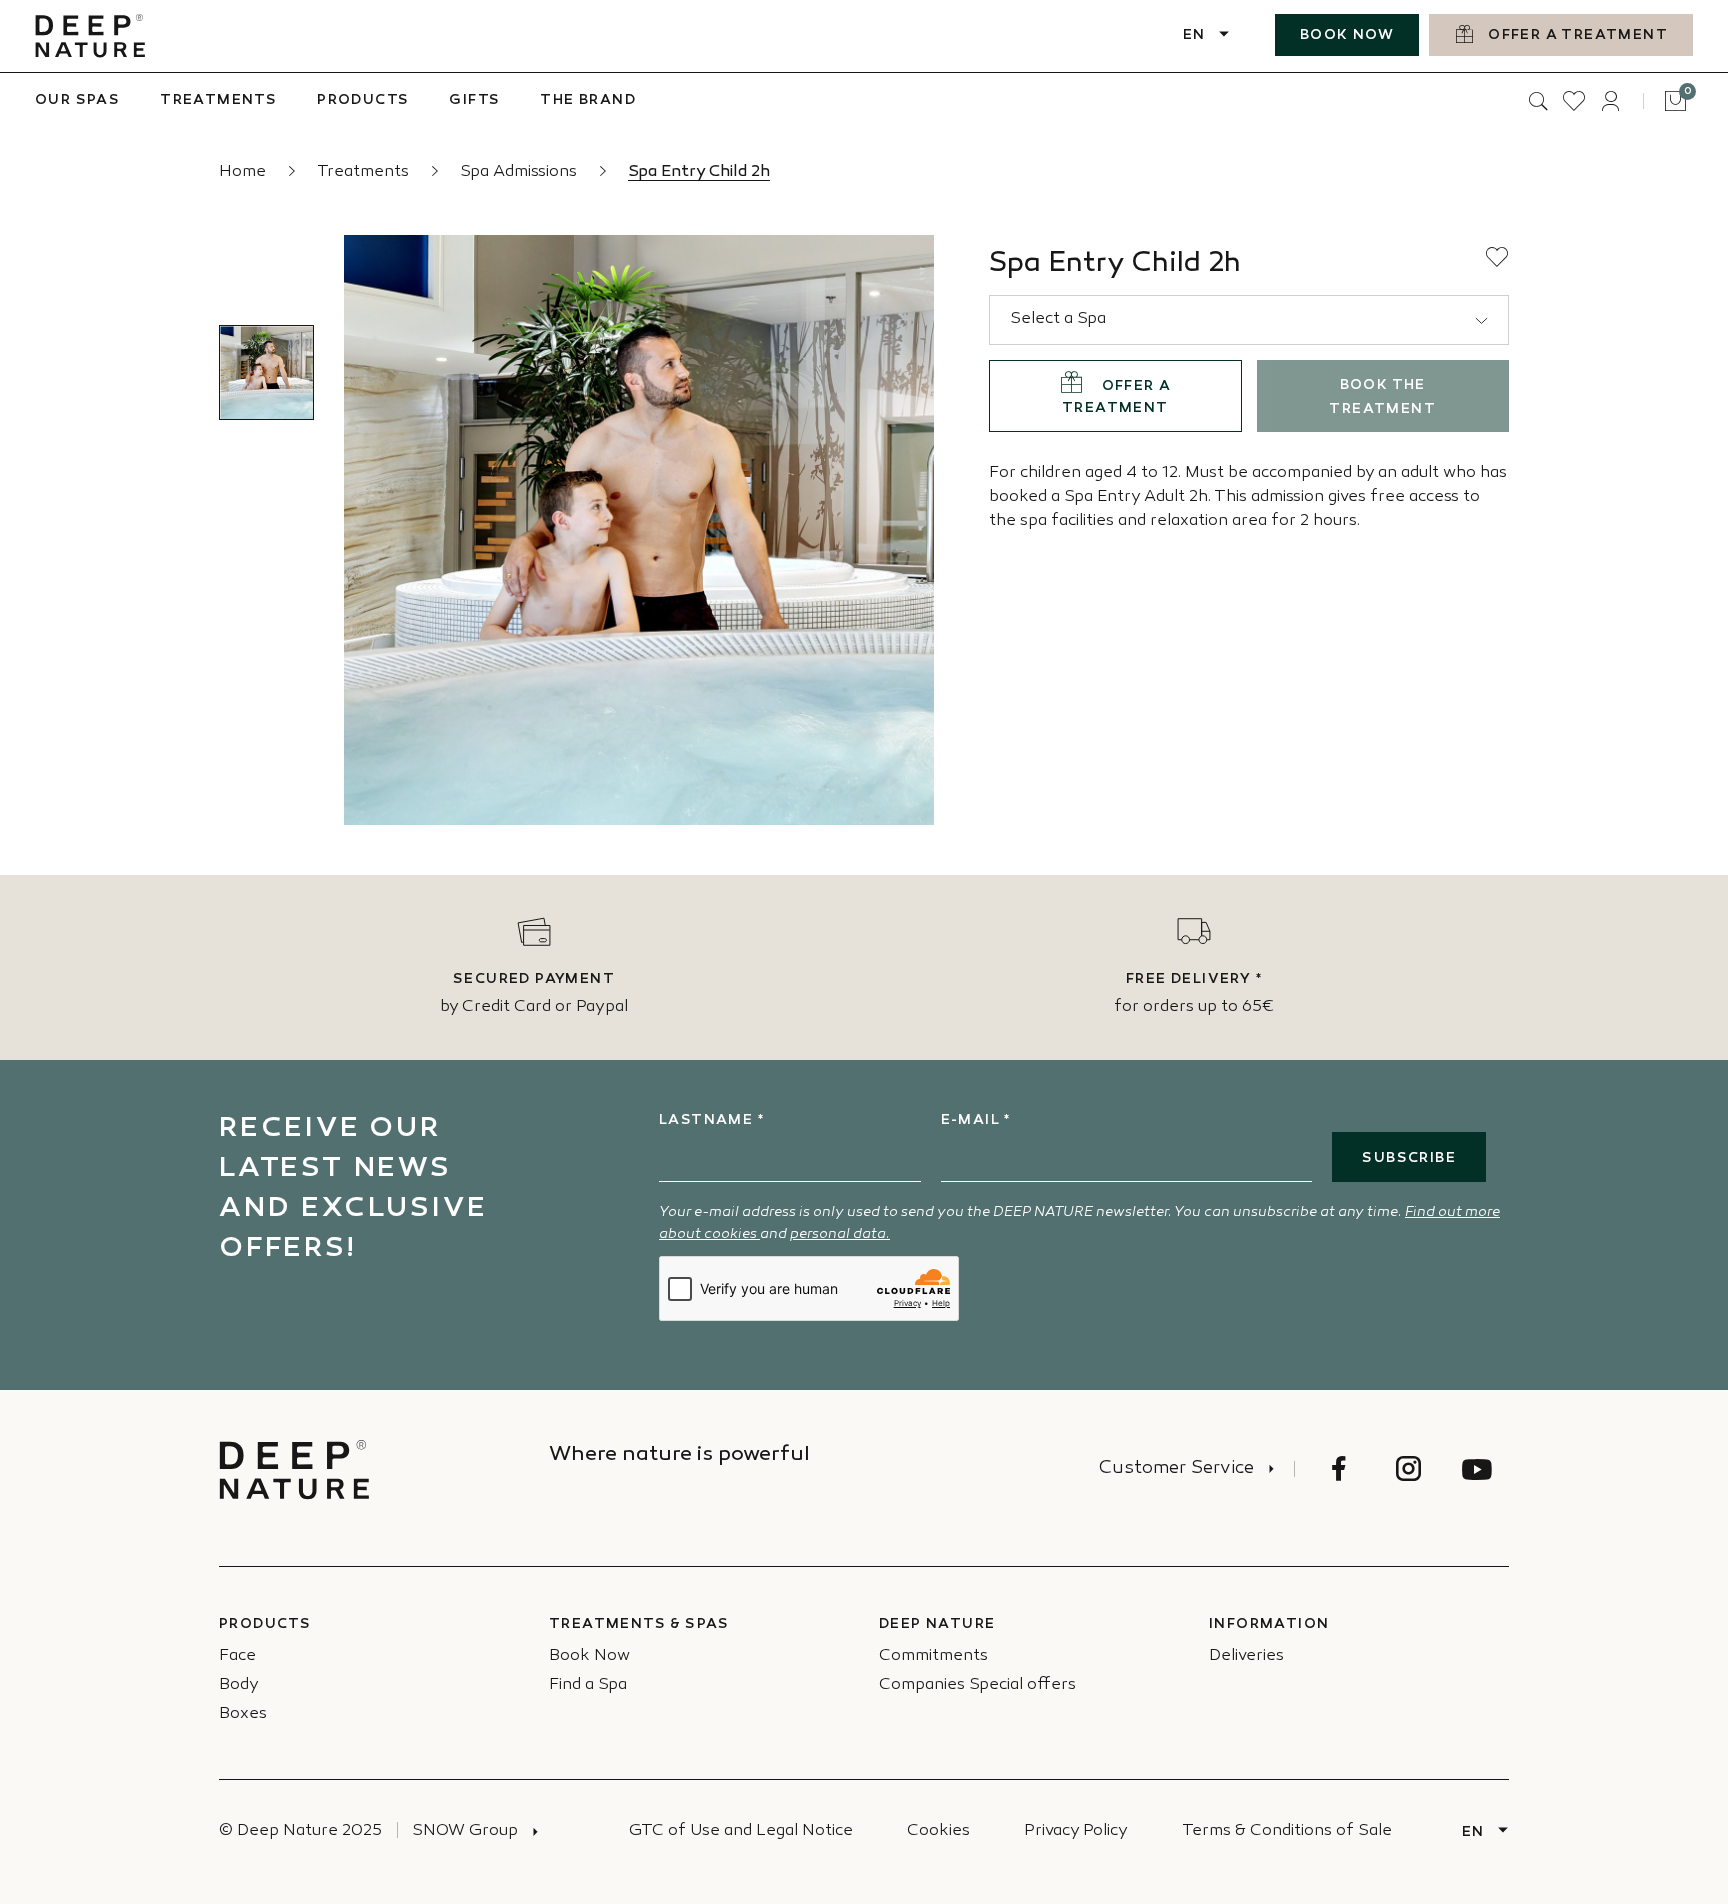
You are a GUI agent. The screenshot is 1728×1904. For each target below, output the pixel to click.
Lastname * (711, 1120)
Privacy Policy (1076, 1831)
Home (244, 172)
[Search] (1538, 101)
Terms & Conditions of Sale (1287, 1831)
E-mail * (976, 1120)
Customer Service (1176, 1469)
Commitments (933, 1656)
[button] (1497, 257)
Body (239, 1685)
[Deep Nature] (90, 36)
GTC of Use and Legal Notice (741, 1831)
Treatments (365, 172)
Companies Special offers (977, 1685)
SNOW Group (465, 1831)
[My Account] (1610, 101)
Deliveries (1246, 1656)
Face (237, 1656)
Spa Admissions (520, 172)
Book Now (589, 1656)
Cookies (938, 1831)
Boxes (243, 1714)
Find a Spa (588, 1685)
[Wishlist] (1574, 101)
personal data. (840, 1234)
